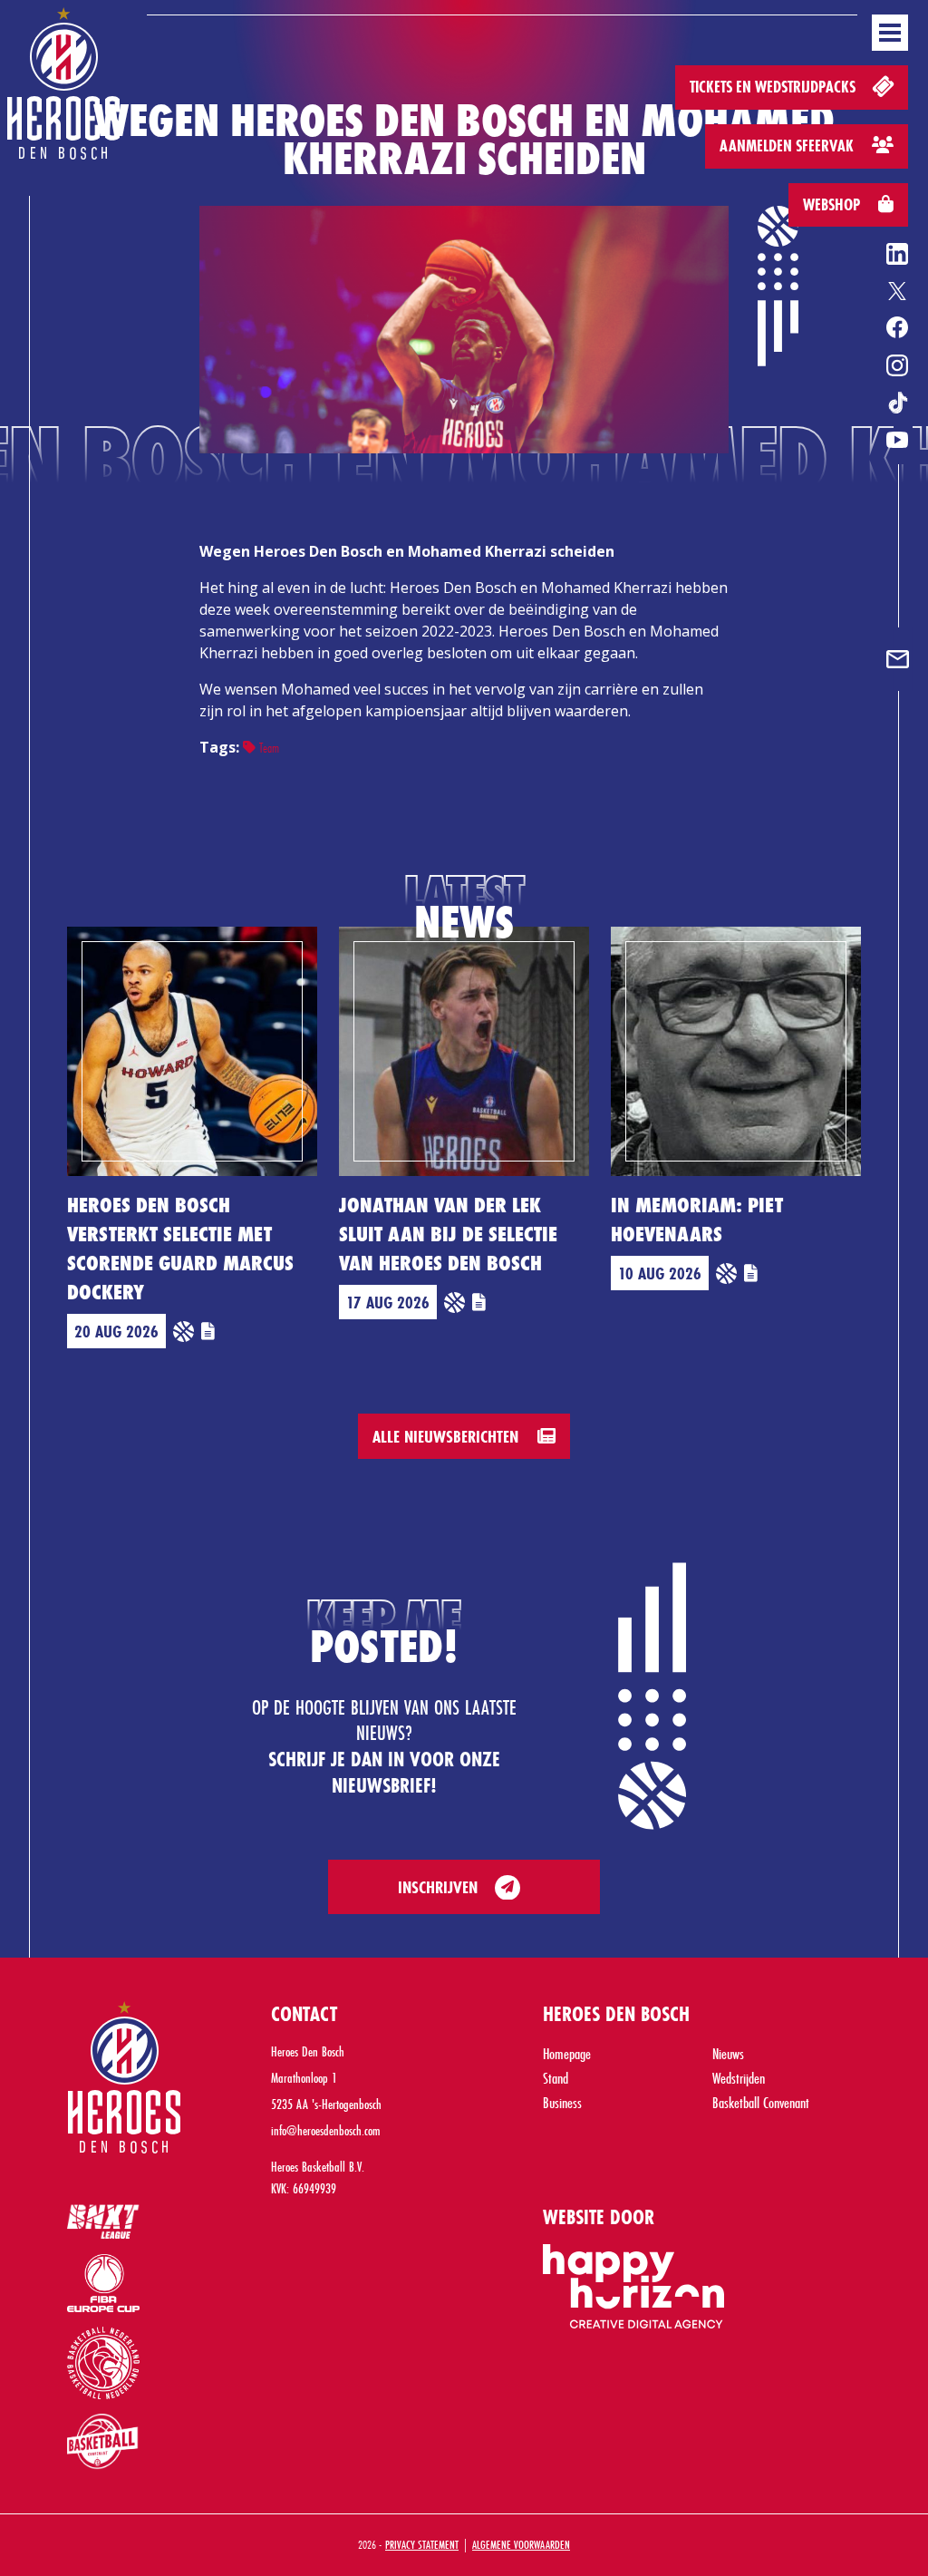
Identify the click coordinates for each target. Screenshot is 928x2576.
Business (562, 2102)
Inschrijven (438, 1887)
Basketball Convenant (761, 2102)
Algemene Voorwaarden (521, 2544)
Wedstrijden (739, 2078)
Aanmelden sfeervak (788, 146)
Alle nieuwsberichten (448, 1436)
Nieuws (728, 2053)
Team (267, 748)
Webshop (833, 204)
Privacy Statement (422, 2544)
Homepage (567, 2053)
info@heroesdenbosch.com (326, 2130)
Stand (556, 2078)
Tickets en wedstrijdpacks (774, 87)
